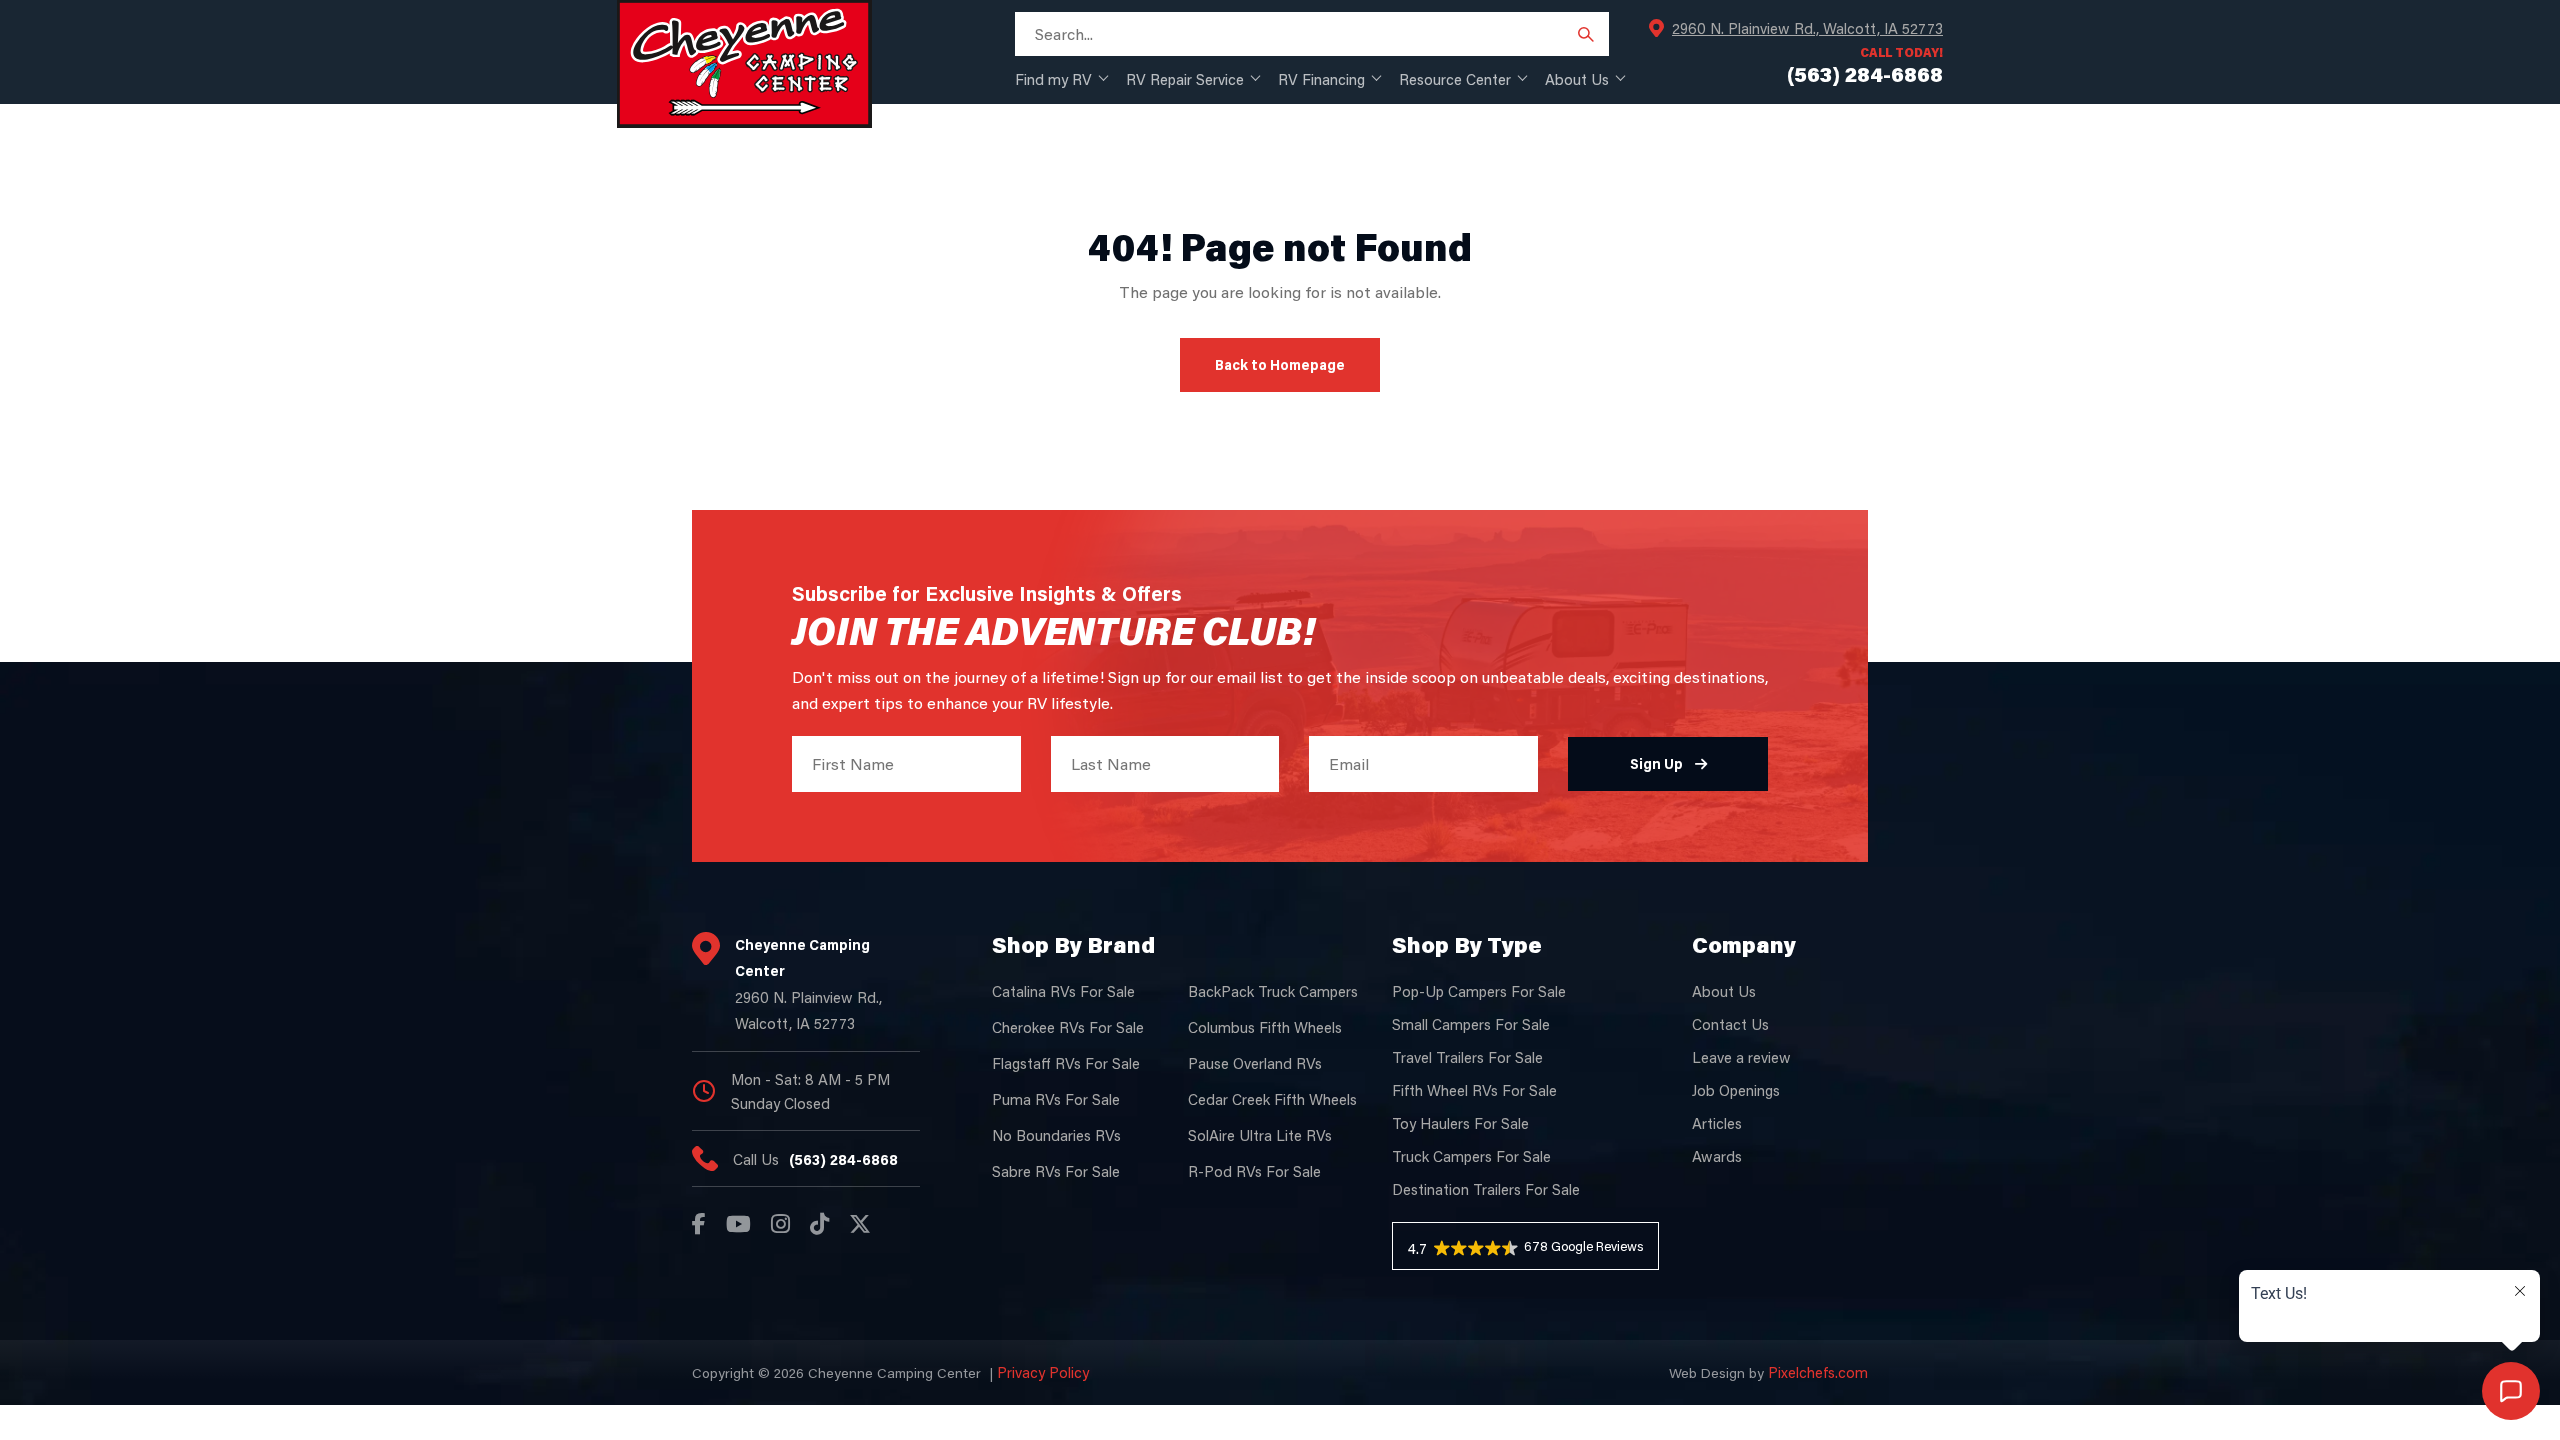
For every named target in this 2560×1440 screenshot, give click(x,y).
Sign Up (1656, 763)
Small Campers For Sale (1471, 1024)
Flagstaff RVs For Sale (1066, 1063)
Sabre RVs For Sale (1056, 1171)
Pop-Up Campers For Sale (1479, 991)
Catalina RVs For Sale (1063, 991)
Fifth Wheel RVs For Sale (1474, 1090)
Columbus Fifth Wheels (1265, 1027)
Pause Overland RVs (1255, 1063)
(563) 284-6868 (843, 1159)
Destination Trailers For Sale (1486, 1189)
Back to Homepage (1280, 364)
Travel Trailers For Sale (1467, 1057)
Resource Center (1455, 79)
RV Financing (1321, 79)
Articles (1717, 1123)
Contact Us (1730, 1024)
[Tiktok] (819, 1224)
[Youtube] (738, 1224)
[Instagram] (780, 1224)
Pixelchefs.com (1818, 1372)
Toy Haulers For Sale (1460, 1123)
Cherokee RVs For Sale (1068, 1027)
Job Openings (1736, 1090)
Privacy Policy (1043, 1372)
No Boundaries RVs (1056, 1135)
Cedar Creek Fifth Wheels (1272, 1099)
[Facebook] (699, 1224)
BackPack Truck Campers (1273, 991)
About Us (1577, 79)
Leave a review (1741, 1057)
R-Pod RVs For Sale (1254, 1171)
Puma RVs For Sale (1056, 1099)
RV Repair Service (1185, 79)
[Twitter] (860, 1224)
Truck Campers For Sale (1471, 1156)
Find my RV (1053, 79)
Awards (1717, 1156)
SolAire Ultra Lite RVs (1260, 1135)
